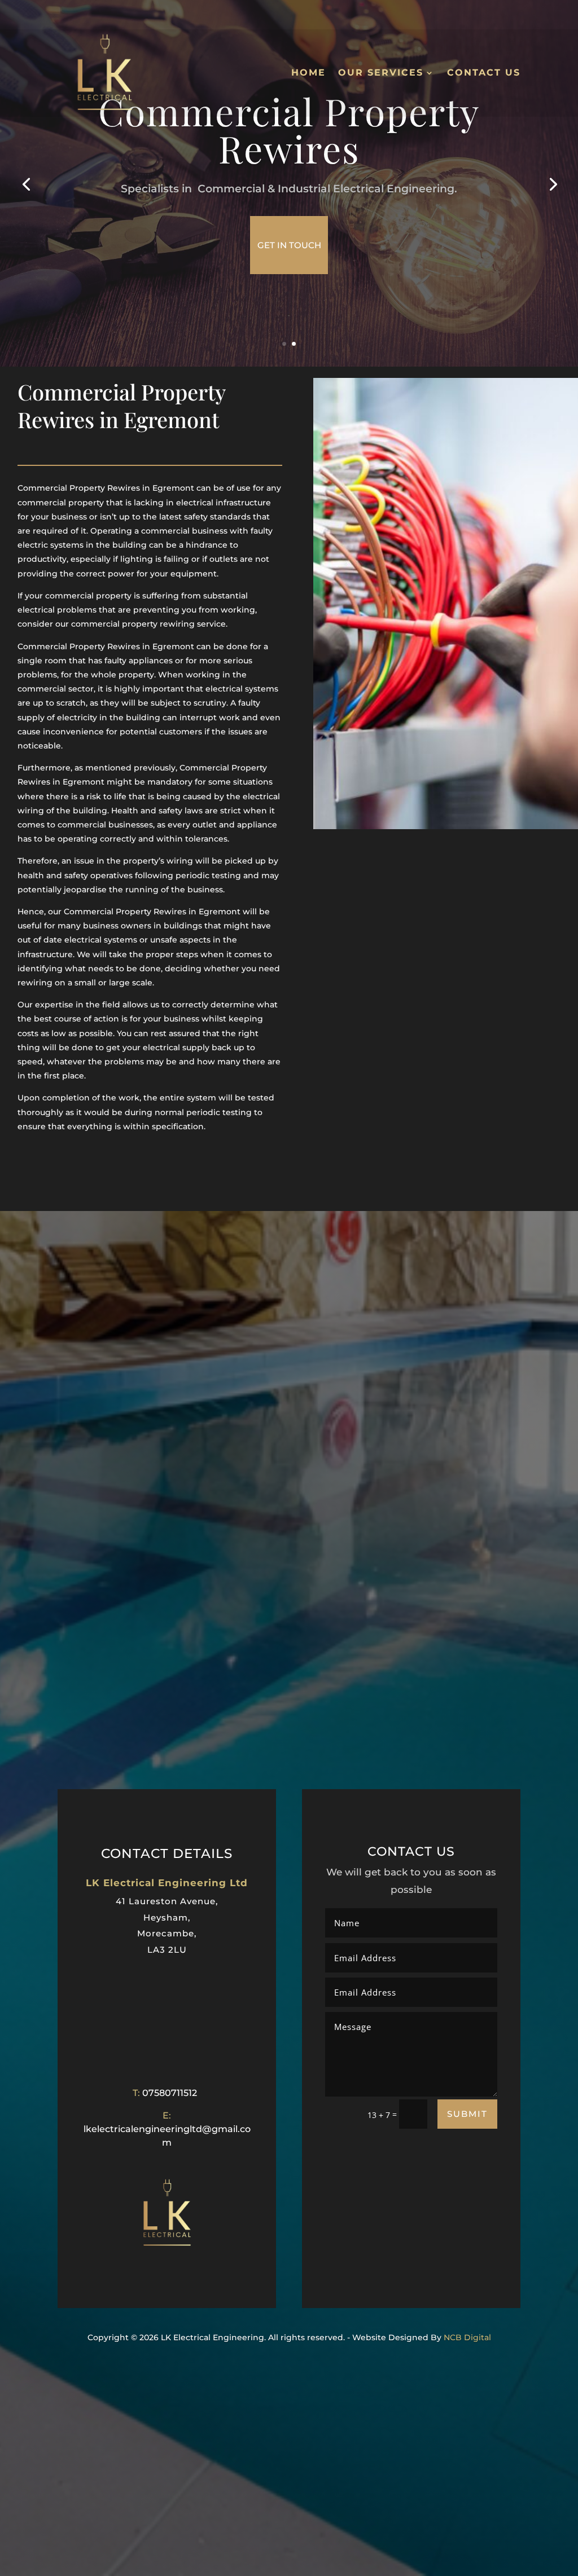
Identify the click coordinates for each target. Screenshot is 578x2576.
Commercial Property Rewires (289, 130)
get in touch (289, 245)
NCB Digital (467, 2337)
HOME (308, 72)
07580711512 (170, 2093)
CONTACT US (484, 72)
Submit (467, 2114)
